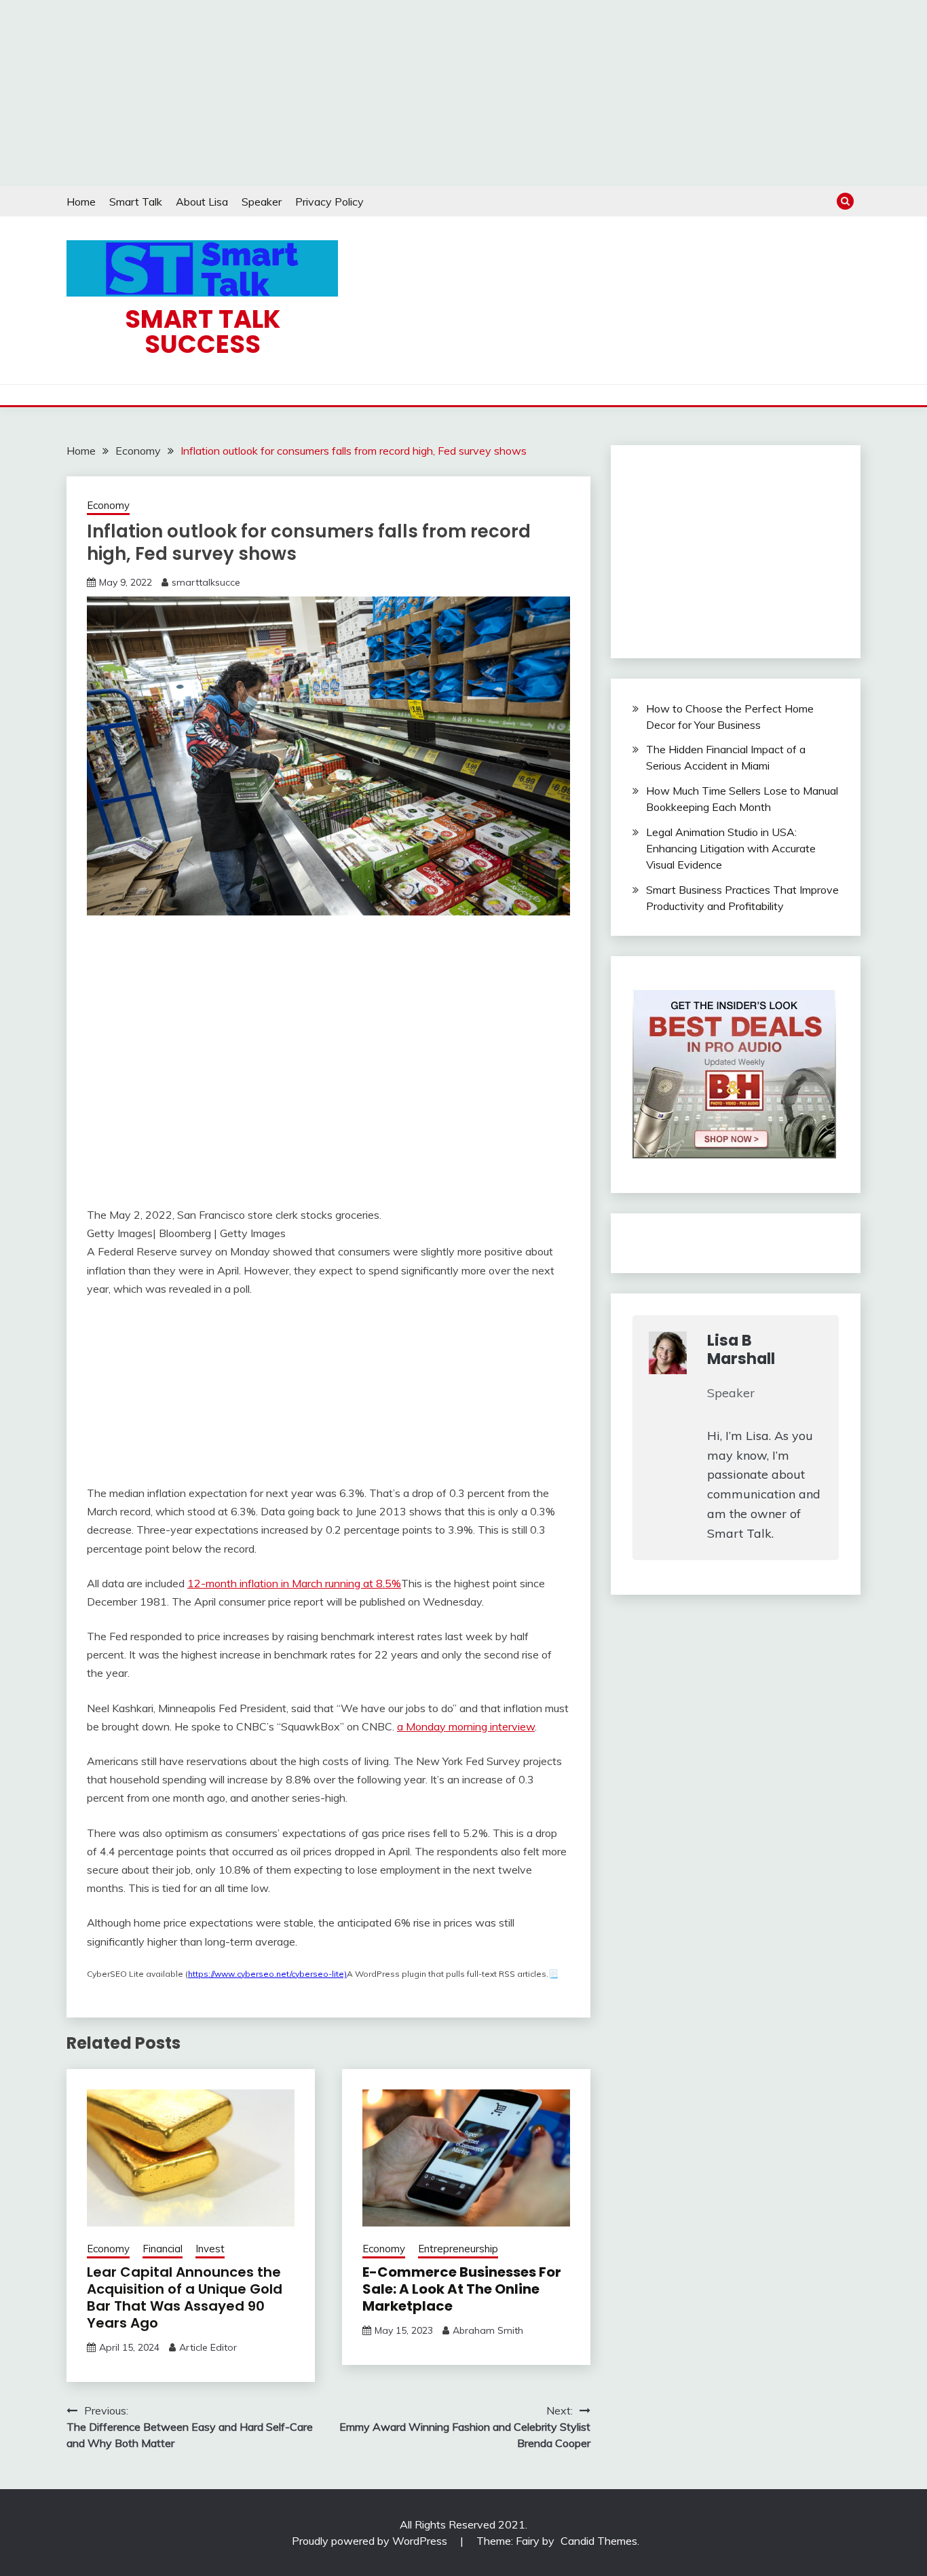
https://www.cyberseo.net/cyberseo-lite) (267, 1974)
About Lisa (202, 202)
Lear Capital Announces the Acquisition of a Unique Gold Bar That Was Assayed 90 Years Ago (185, 2297)
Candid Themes (599, 2541)
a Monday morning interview (466, 1726)
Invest (210, 2249)
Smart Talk (136, 202)
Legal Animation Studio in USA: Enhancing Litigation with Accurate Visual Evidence (731, 848)
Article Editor (208, 2347)
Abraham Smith (488, 2330)
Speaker (262, 202)
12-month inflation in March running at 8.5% (294, 1583)
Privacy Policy (329, 202)
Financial (163, 2249)
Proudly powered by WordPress (371, 2541)
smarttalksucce (206, 582)
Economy (108, 505)
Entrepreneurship (458, 2249)
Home (81, 202)
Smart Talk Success (203, 332)
